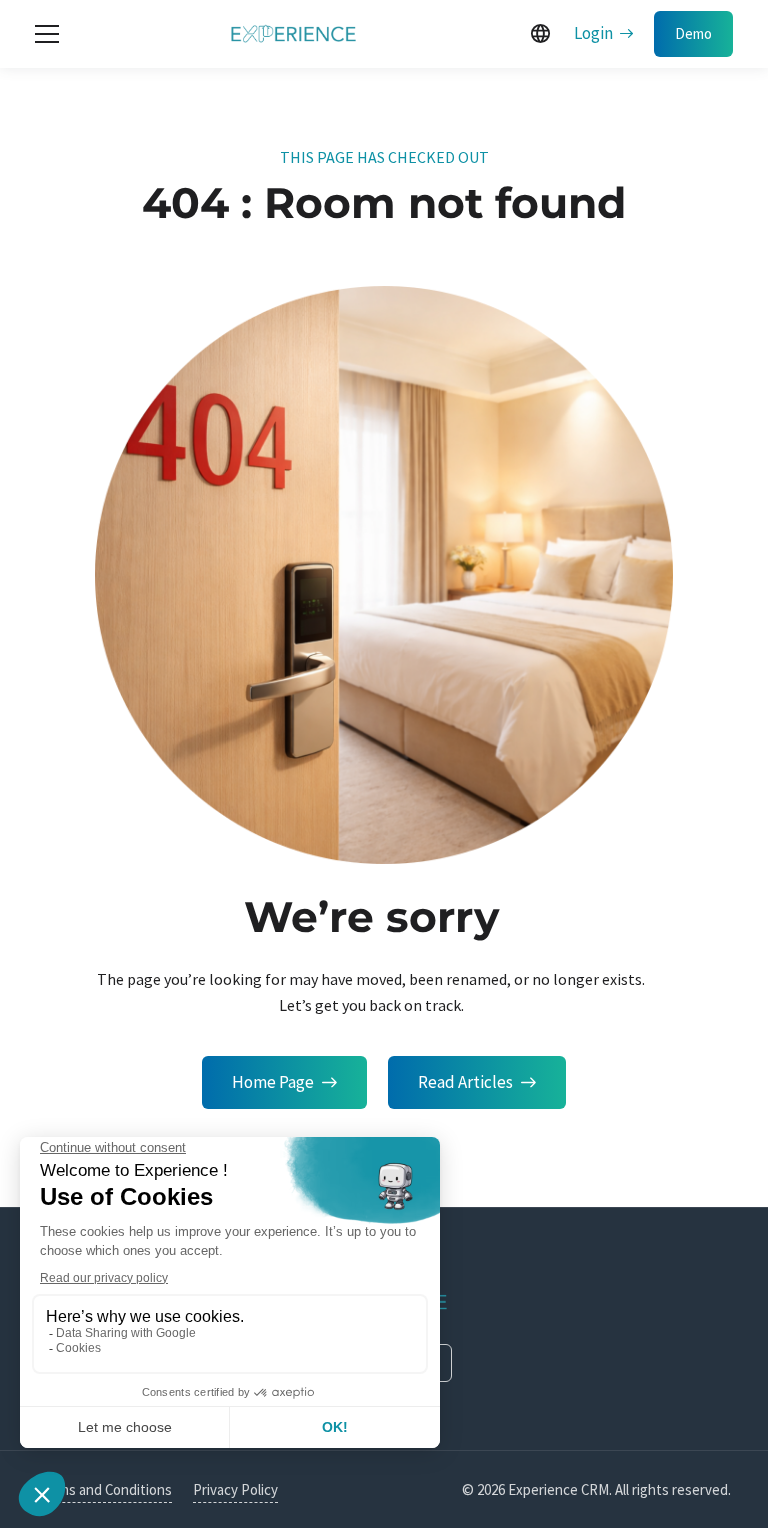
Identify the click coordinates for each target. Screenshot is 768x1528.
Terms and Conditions (104, 1489)
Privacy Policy (235, 1489)
